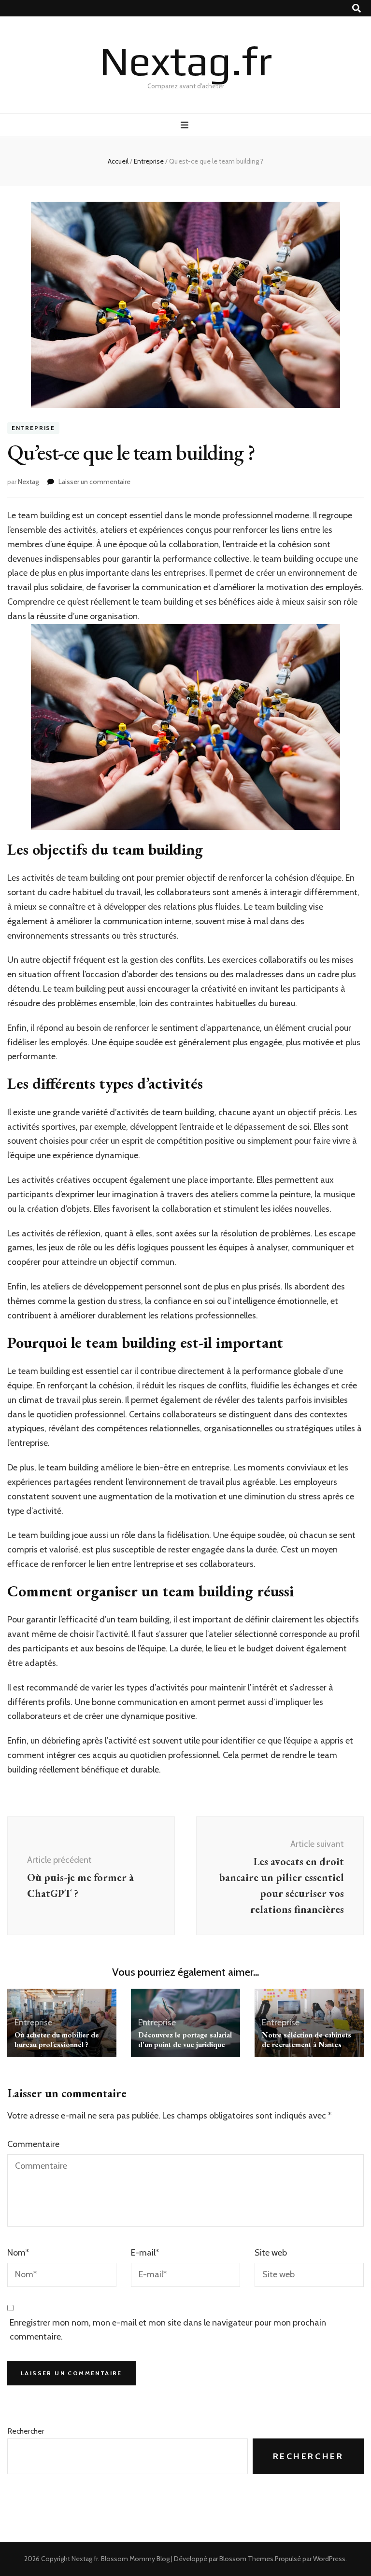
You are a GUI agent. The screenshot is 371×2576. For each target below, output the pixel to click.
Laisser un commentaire (94, 482)
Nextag (28, 482)
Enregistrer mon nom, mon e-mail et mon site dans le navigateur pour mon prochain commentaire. (168, 2330)
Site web (271, 2253)
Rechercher (26, 2431)
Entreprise (33, 428)
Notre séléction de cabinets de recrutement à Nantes (307, 2040)
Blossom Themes (246, 2559)
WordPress (329, 2559)
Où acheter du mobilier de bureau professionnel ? (57, 2040)
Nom (18, 2253)
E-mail (145, 2253)
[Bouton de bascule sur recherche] (357, 8)
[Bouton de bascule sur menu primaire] (186, 125)
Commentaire (33, 2144)
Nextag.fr (186, 61)
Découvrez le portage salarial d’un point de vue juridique (185, 2040)
